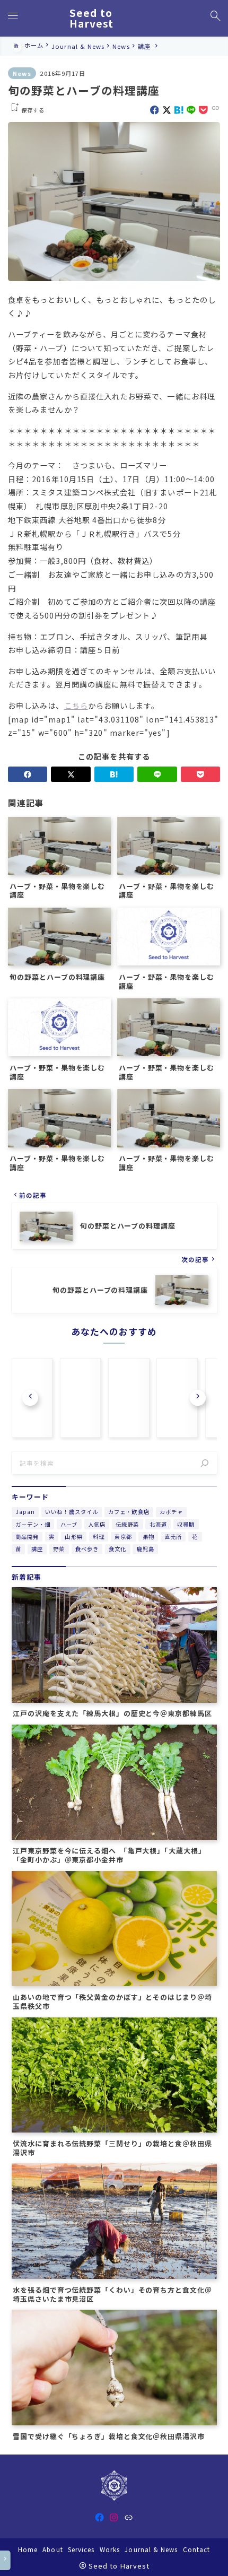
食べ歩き (87, 1549)
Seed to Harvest (92, 18)
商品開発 (27, 1537)
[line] (191, 110)
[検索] (205, 1463)
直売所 (173, 1537)
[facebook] (155, 110)
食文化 (117, 1549)
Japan (25, 1512)
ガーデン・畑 (33, 1524)
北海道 (158, 1524)
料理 (99, 1537)
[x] (167, 110)
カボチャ (171, 1512)
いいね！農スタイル (72, 1512)
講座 (37, 1549)
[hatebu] (179, 110)
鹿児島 (146, 1549)
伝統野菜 (127, 1524)
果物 (148, 1537)
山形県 (73, 1537)
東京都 (123, 1537)
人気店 (97, 1524)
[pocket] (203, 110)
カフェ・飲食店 (129, 1512)
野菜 (59, 1549)
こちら (76, 705)
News (22, 73)
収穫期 (186, 1524)
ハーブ (69, 1524)
